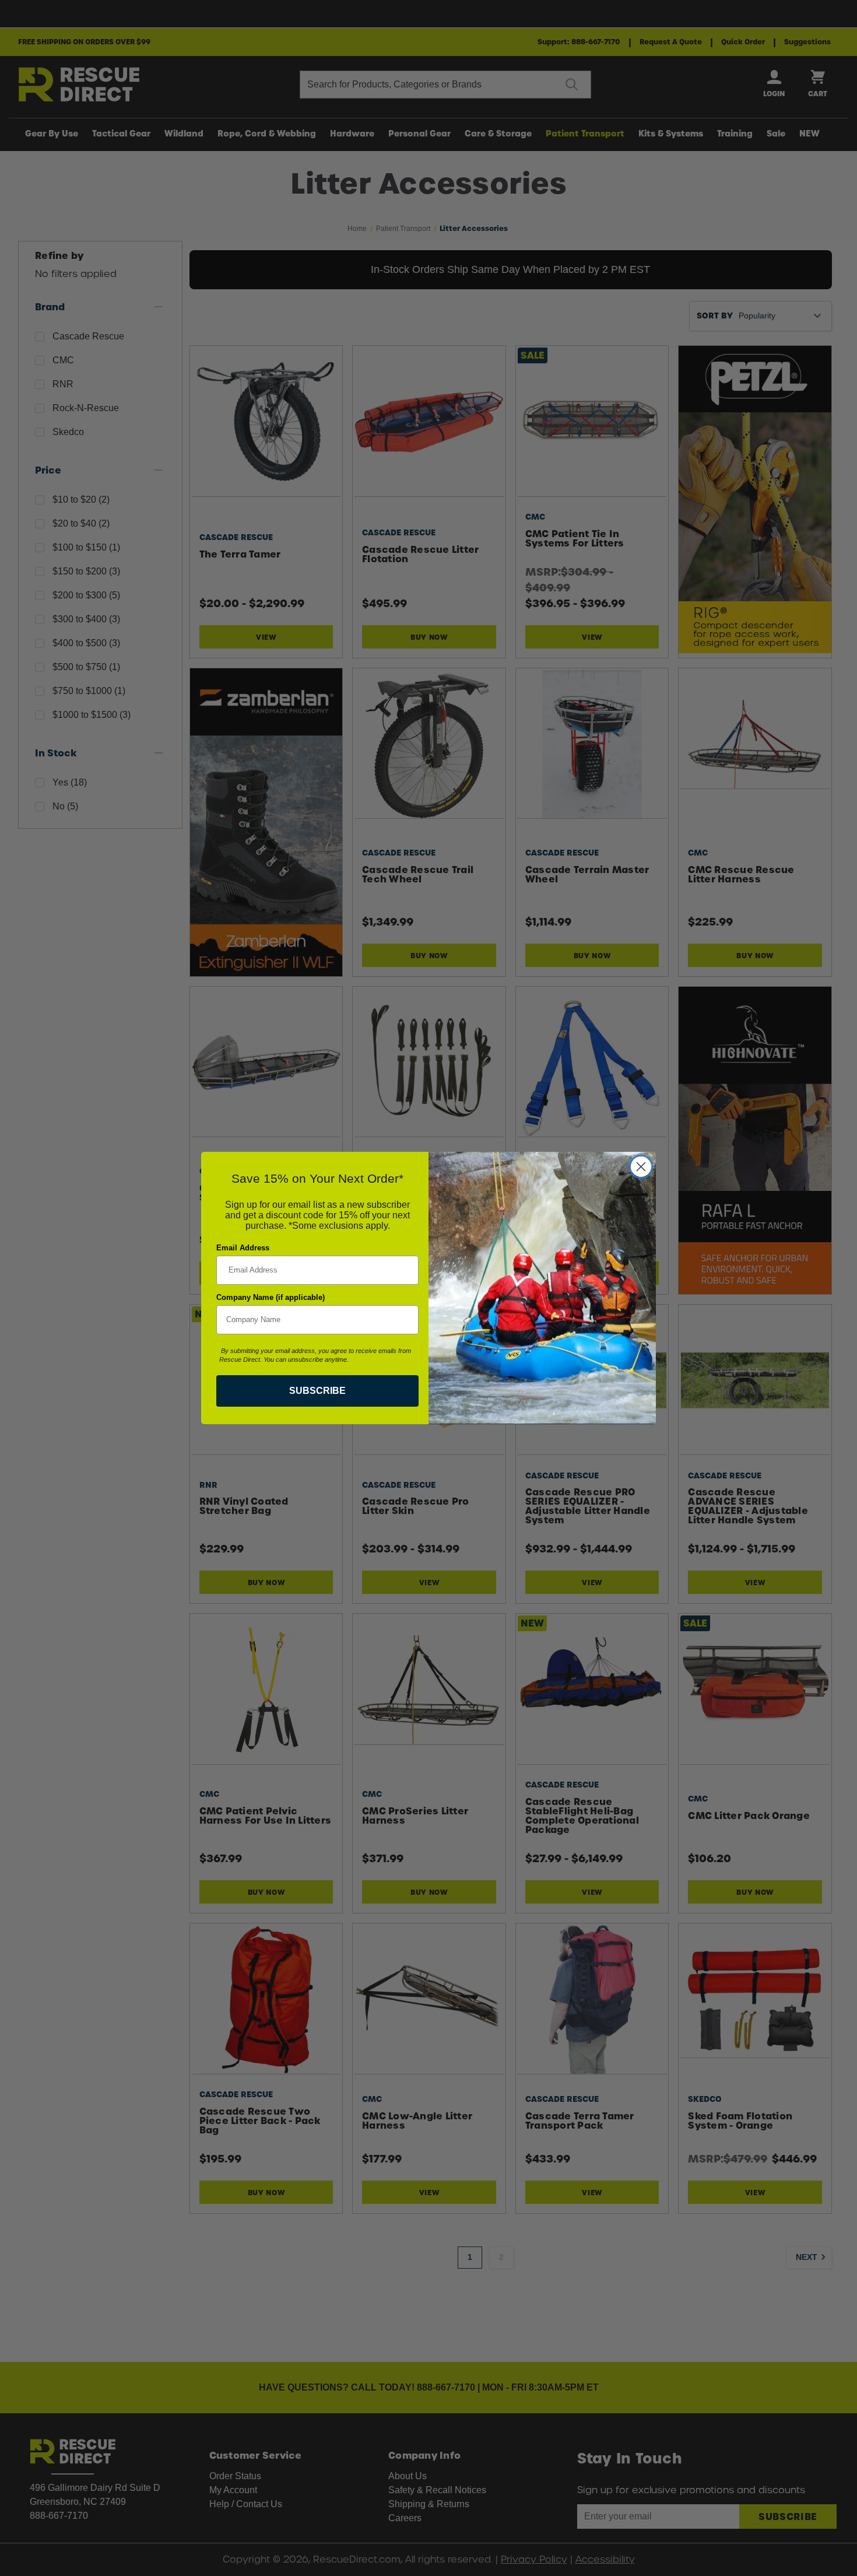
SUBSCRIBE (317, 1391)
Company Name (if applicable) (271, 1297)
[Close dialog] (641, 1167)
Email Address (243, 1248)
